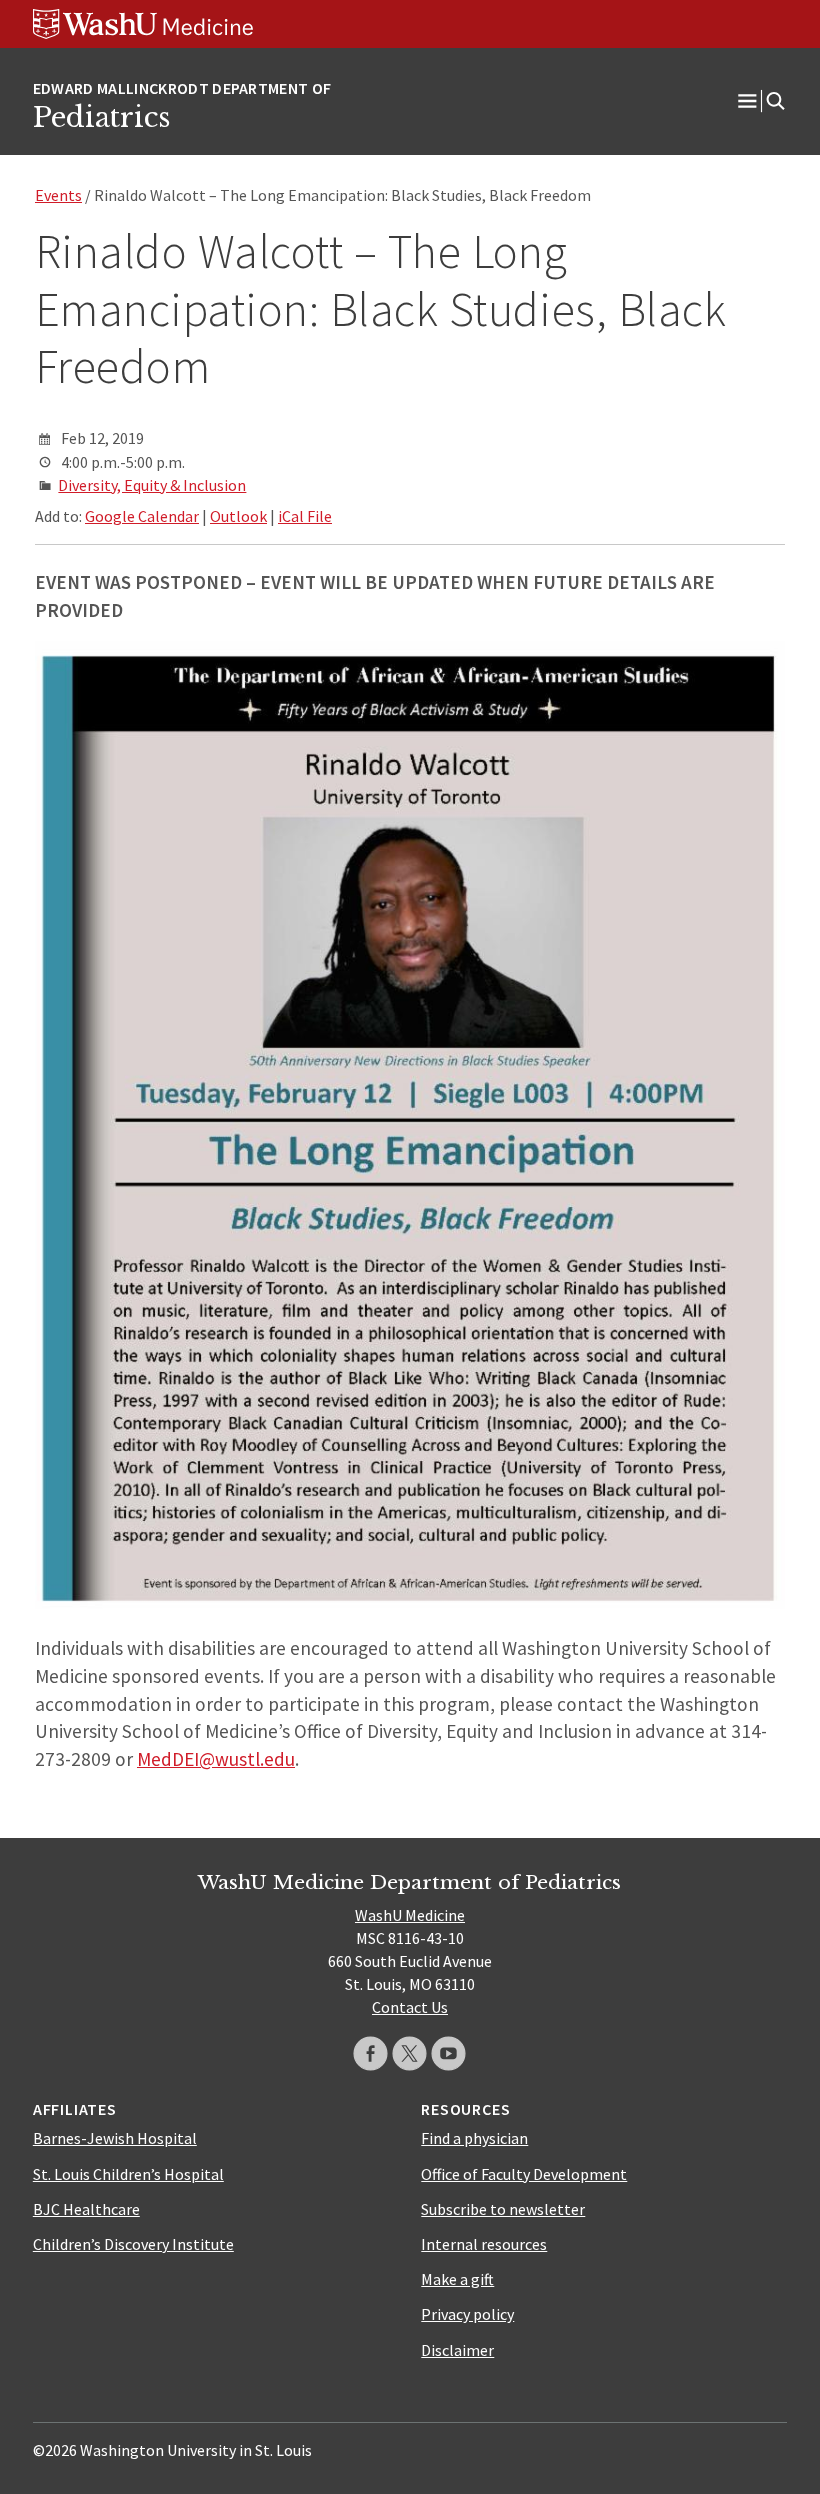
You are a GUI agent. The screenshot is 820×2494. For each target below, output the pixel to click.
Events (58, 195)
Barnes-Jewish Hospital (115, 2138)
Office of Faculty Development (524, 2174)
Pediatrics (101, 117)
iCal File (305, 516)
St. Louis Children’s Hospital (128, 2174)
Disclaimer (457, 2350)
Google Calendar (142, 516)
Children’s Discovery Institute (133, 2244)
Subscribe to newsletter (503, 2209)
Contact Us (410, 2007)
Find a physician (474, 2138)
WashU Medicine (410, 1915)
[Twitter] (409, 2053)
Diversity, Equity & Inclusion (152, 485)
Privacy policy (467, 2314)
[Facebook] (370, 2053)
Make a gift (457, 2279)
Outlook (238, 516)
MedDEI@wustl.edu (216, 1759)
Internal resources (484, 2244)
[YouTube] (448, 2053)
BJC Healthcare (86, 2209)
